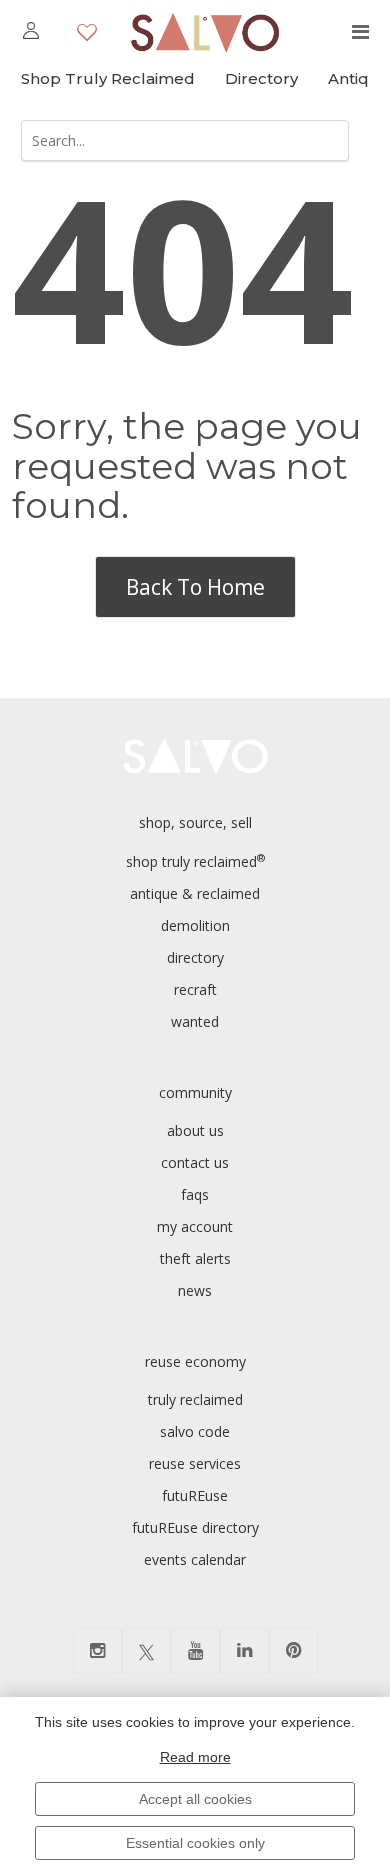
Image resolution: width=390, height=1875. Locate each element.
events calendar (195, 1559)
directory (195, 957)
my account (195, 1226)
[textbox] (185, 140)
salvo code (195, 1431)
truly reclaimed (195, 1399)
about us (195, 1130)
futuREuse (195, 1495)
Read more (195, 1757)
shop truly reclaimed (195, 861)
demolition (195, 925)
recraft (195, 989)
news (195, 1290)
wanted (195, 1021)
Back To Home (195, 587)
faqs (195, 1194)
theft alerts (195, 1258)
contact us (195, 1162)
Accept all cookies (195, 1799)
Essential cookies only (195, 1843)
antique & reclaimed (195, 893)
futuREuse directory (195, 1527)
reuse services (195, 1463)
